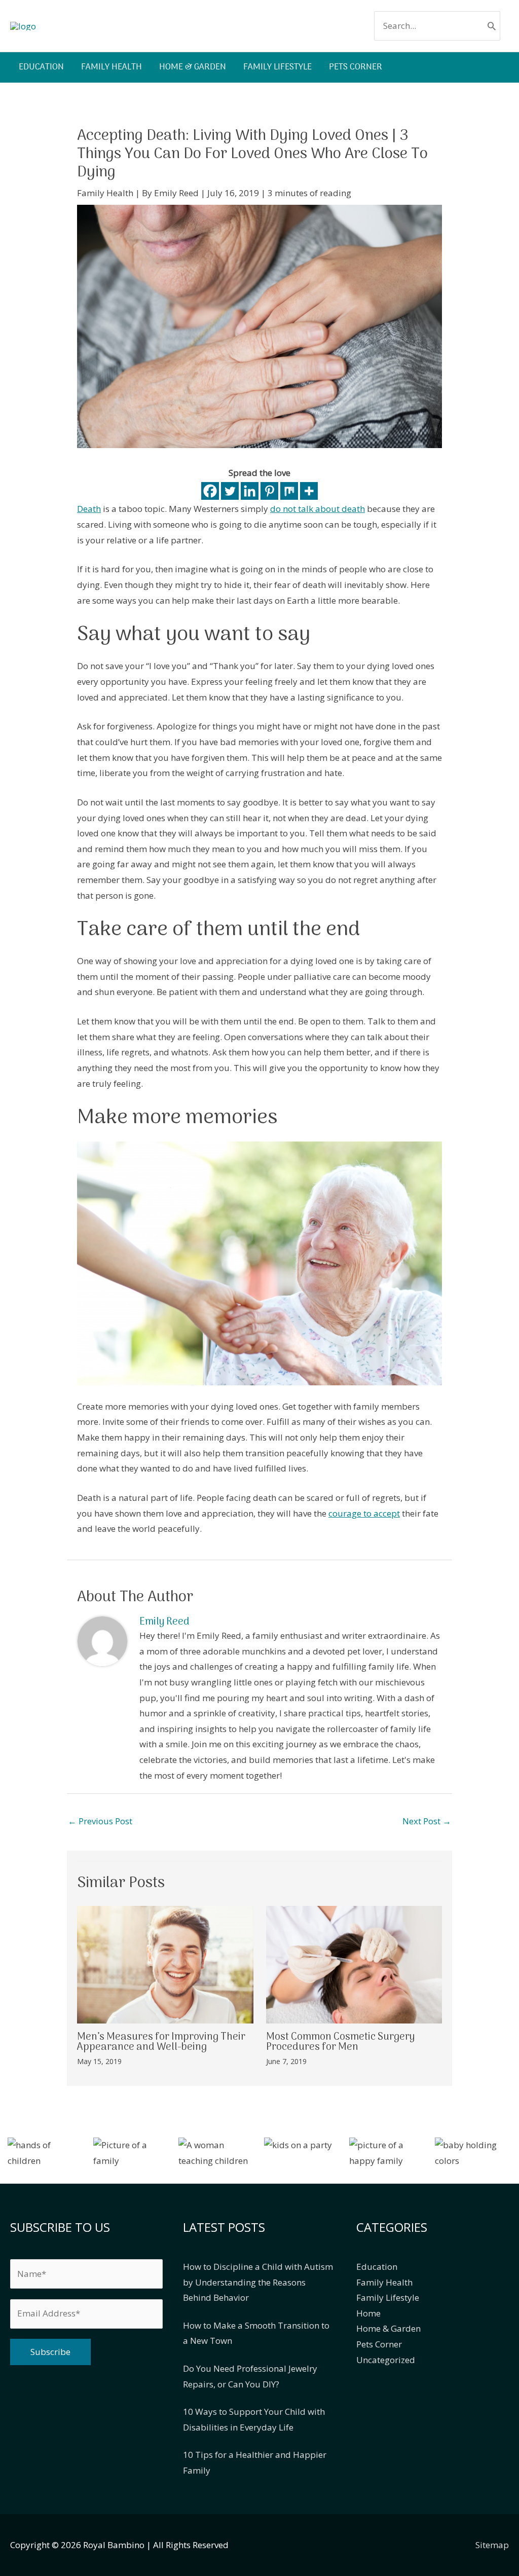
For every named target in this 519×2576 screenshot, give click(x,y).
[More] (309, 491)
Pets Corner (379, 2344)
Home (368, 2313)
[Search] (492, 26)
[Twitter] (230, 491)
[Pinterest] (269, 491)
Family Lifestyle (388, 2297)
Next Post (427, 1821)
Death (89, 509)
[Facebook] (210, 491)
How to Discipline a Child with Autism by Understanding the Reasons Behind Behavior (258, 2282)
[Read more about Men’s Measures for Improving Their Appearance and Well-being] (165, 1963)
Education (377, 2267)
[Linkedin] (250, 491)
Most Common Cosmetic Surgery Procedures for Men (340, 2042)
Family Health (105, 193)
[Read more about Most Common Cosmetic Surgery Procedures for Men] (354, 1963)
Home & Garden (388, 2328)
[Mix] (289, 491)
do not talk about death (318, 509)
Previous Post (100, 1821)
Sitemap (492, 2545)
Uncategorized (386, 2360)
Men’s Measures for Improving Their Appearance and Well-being (161, 2042)
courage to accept (364, 1513)
